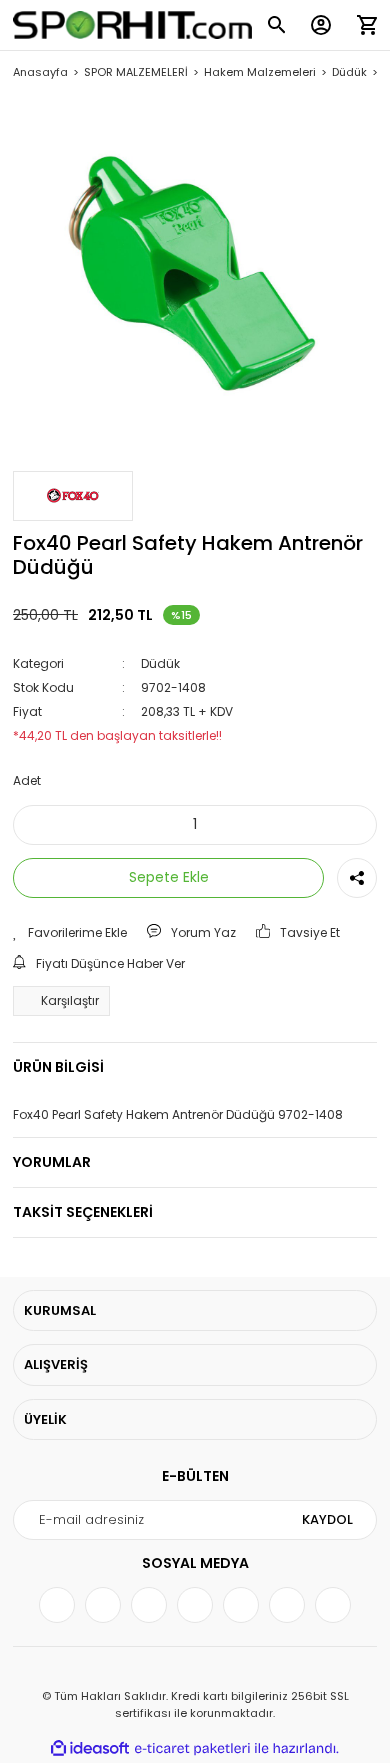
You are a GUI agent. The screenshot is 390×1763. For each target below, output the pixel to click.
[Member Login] (321, 25)
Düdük (160, 663)
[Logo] (133, 25)
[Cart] (367, 25)
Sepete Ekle (169, 877)
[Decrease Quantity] (41, 825)
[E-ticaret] (192, 1749)
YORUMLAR (52, 1162)
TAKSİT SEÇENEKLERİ (83, 1212)
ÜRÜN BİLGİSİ (58, 1067)
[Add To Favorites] (70, 933)
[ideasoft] (90, 1748)
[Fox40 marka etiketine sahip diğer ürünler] (73, 496)
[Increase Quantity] (348, 825)
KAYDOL (327, 1519)
